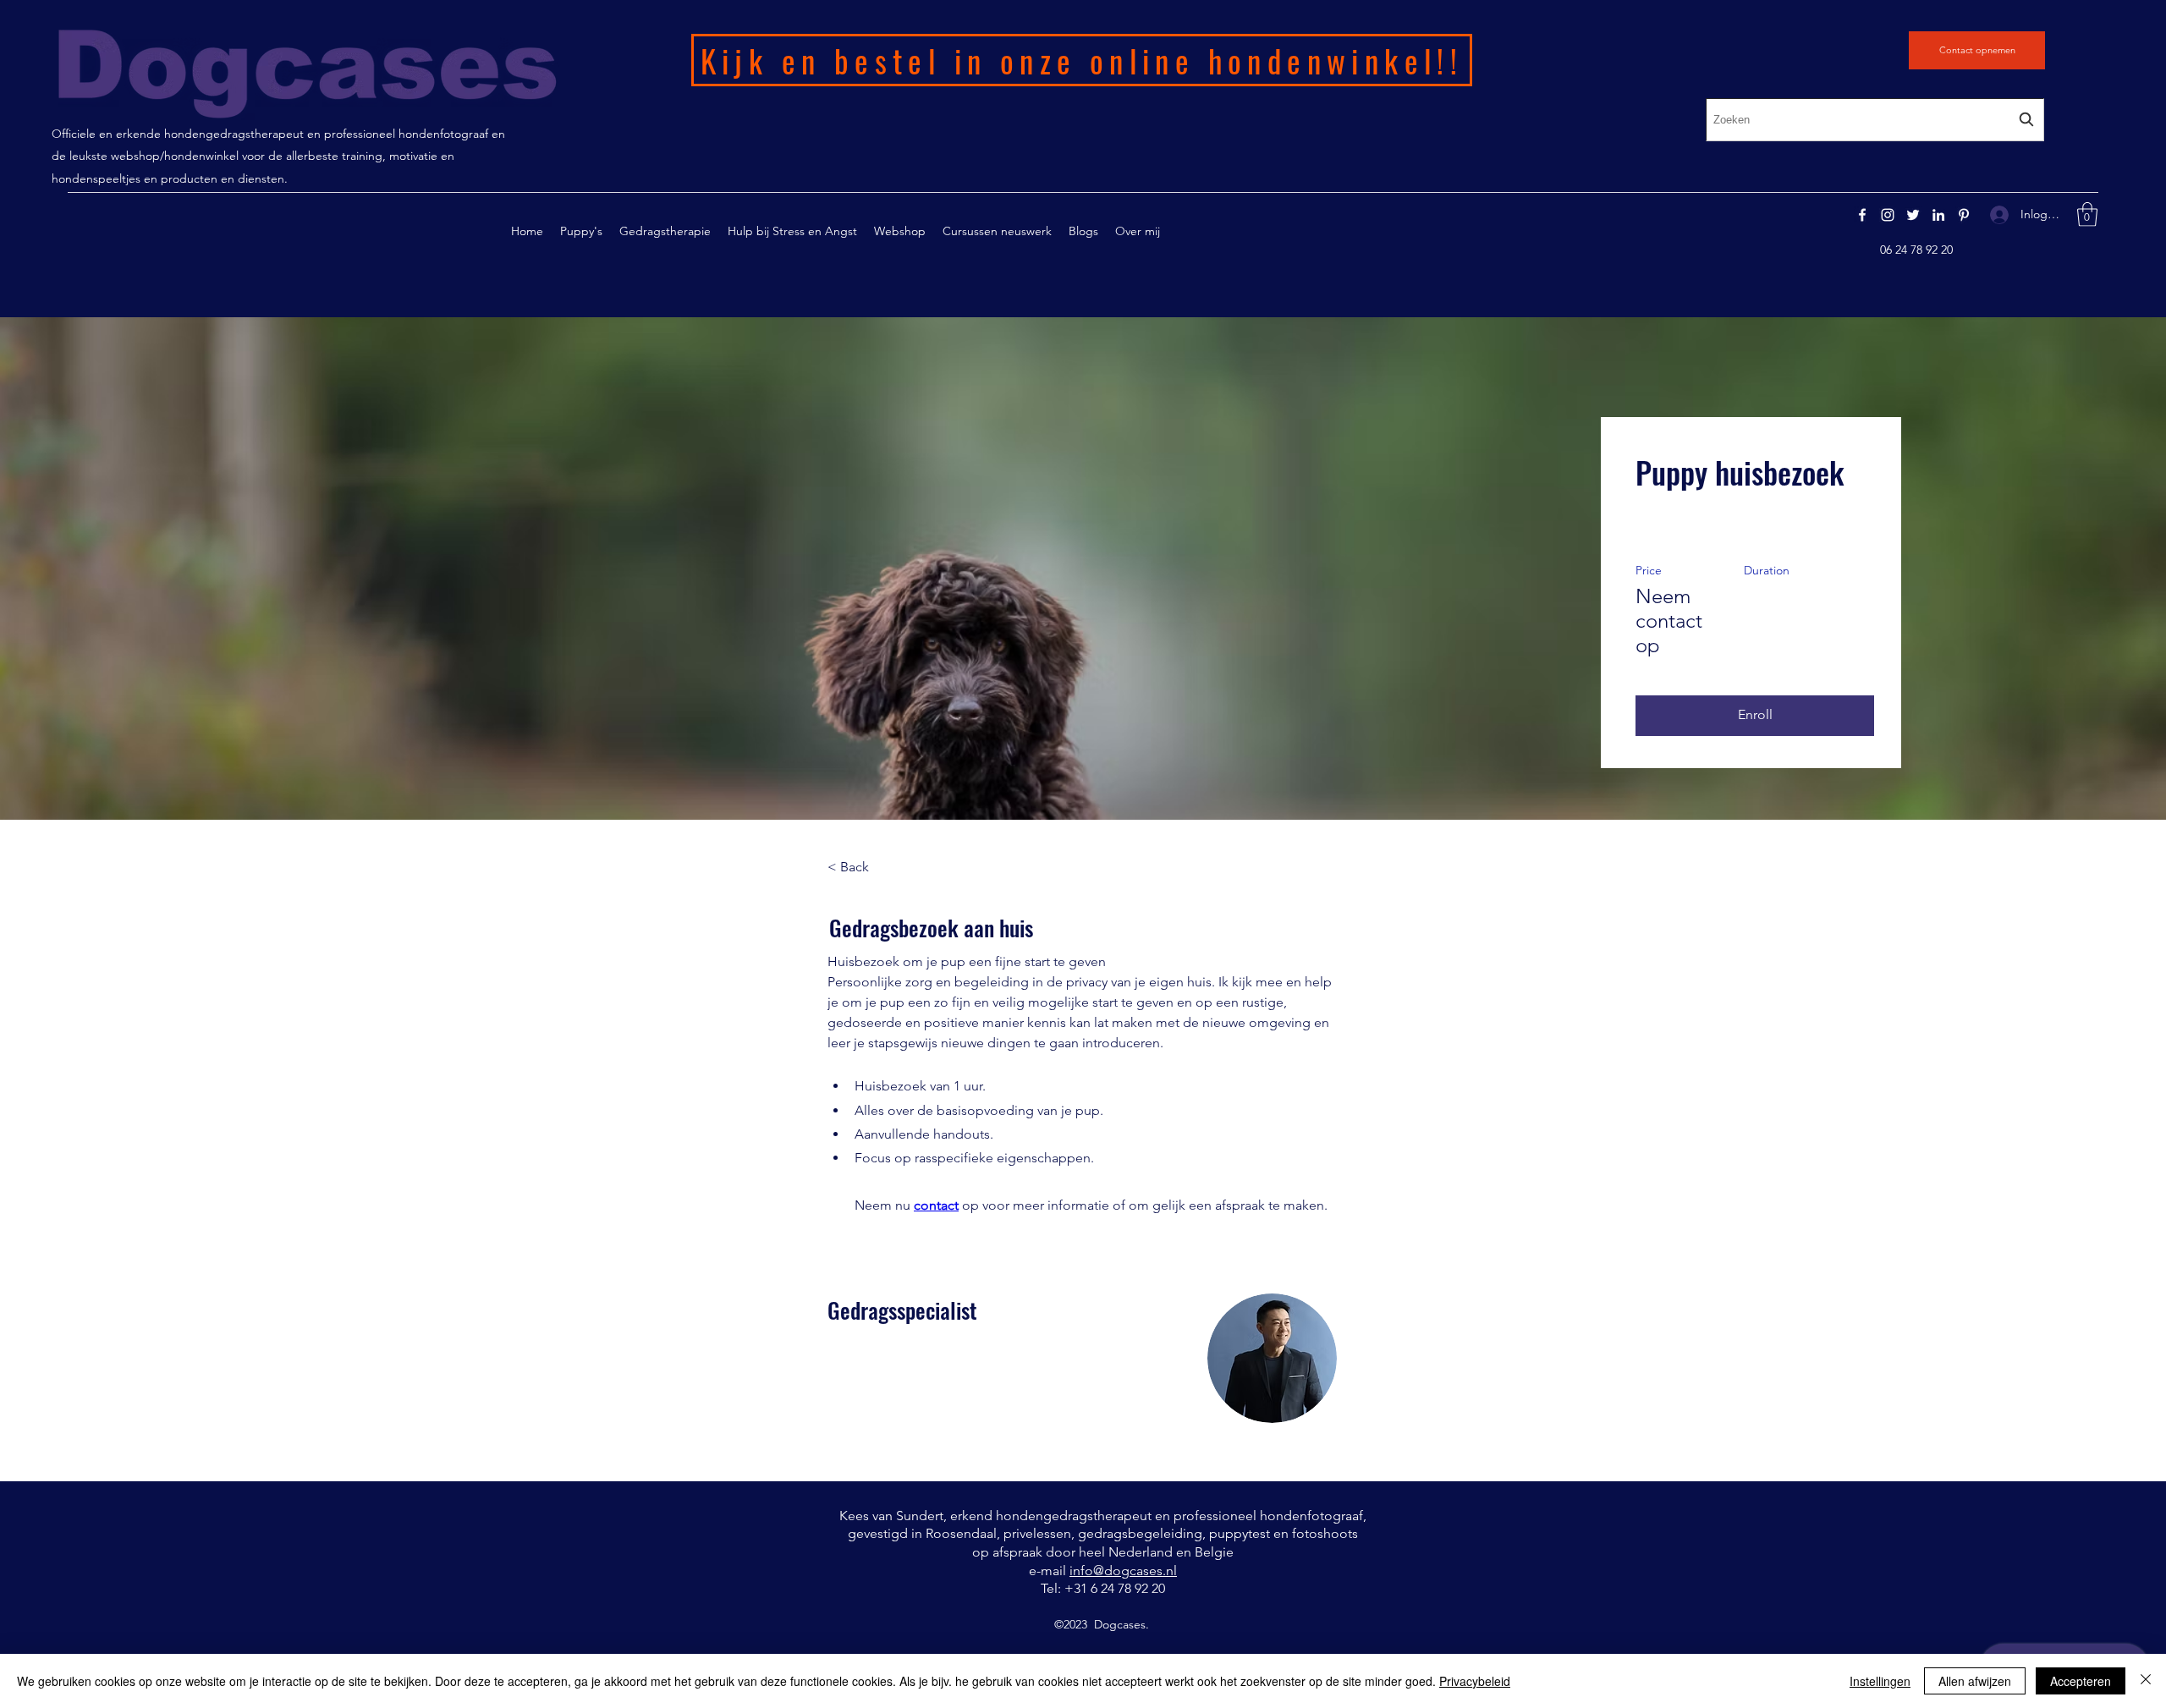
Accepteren (2081, 1681)
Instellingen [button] (1880, 1681)
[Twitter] (1913, 215)
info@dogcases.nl (1123, 1571)
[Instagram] (1888, 215)
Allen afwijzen (1975, 1681)
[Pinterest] (1964, 215)
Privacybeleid (1475, 1681)
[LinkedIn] (1938, 215)
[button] (665, 231)
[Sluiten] (2146, 1681)
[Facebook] (1862, 215)
